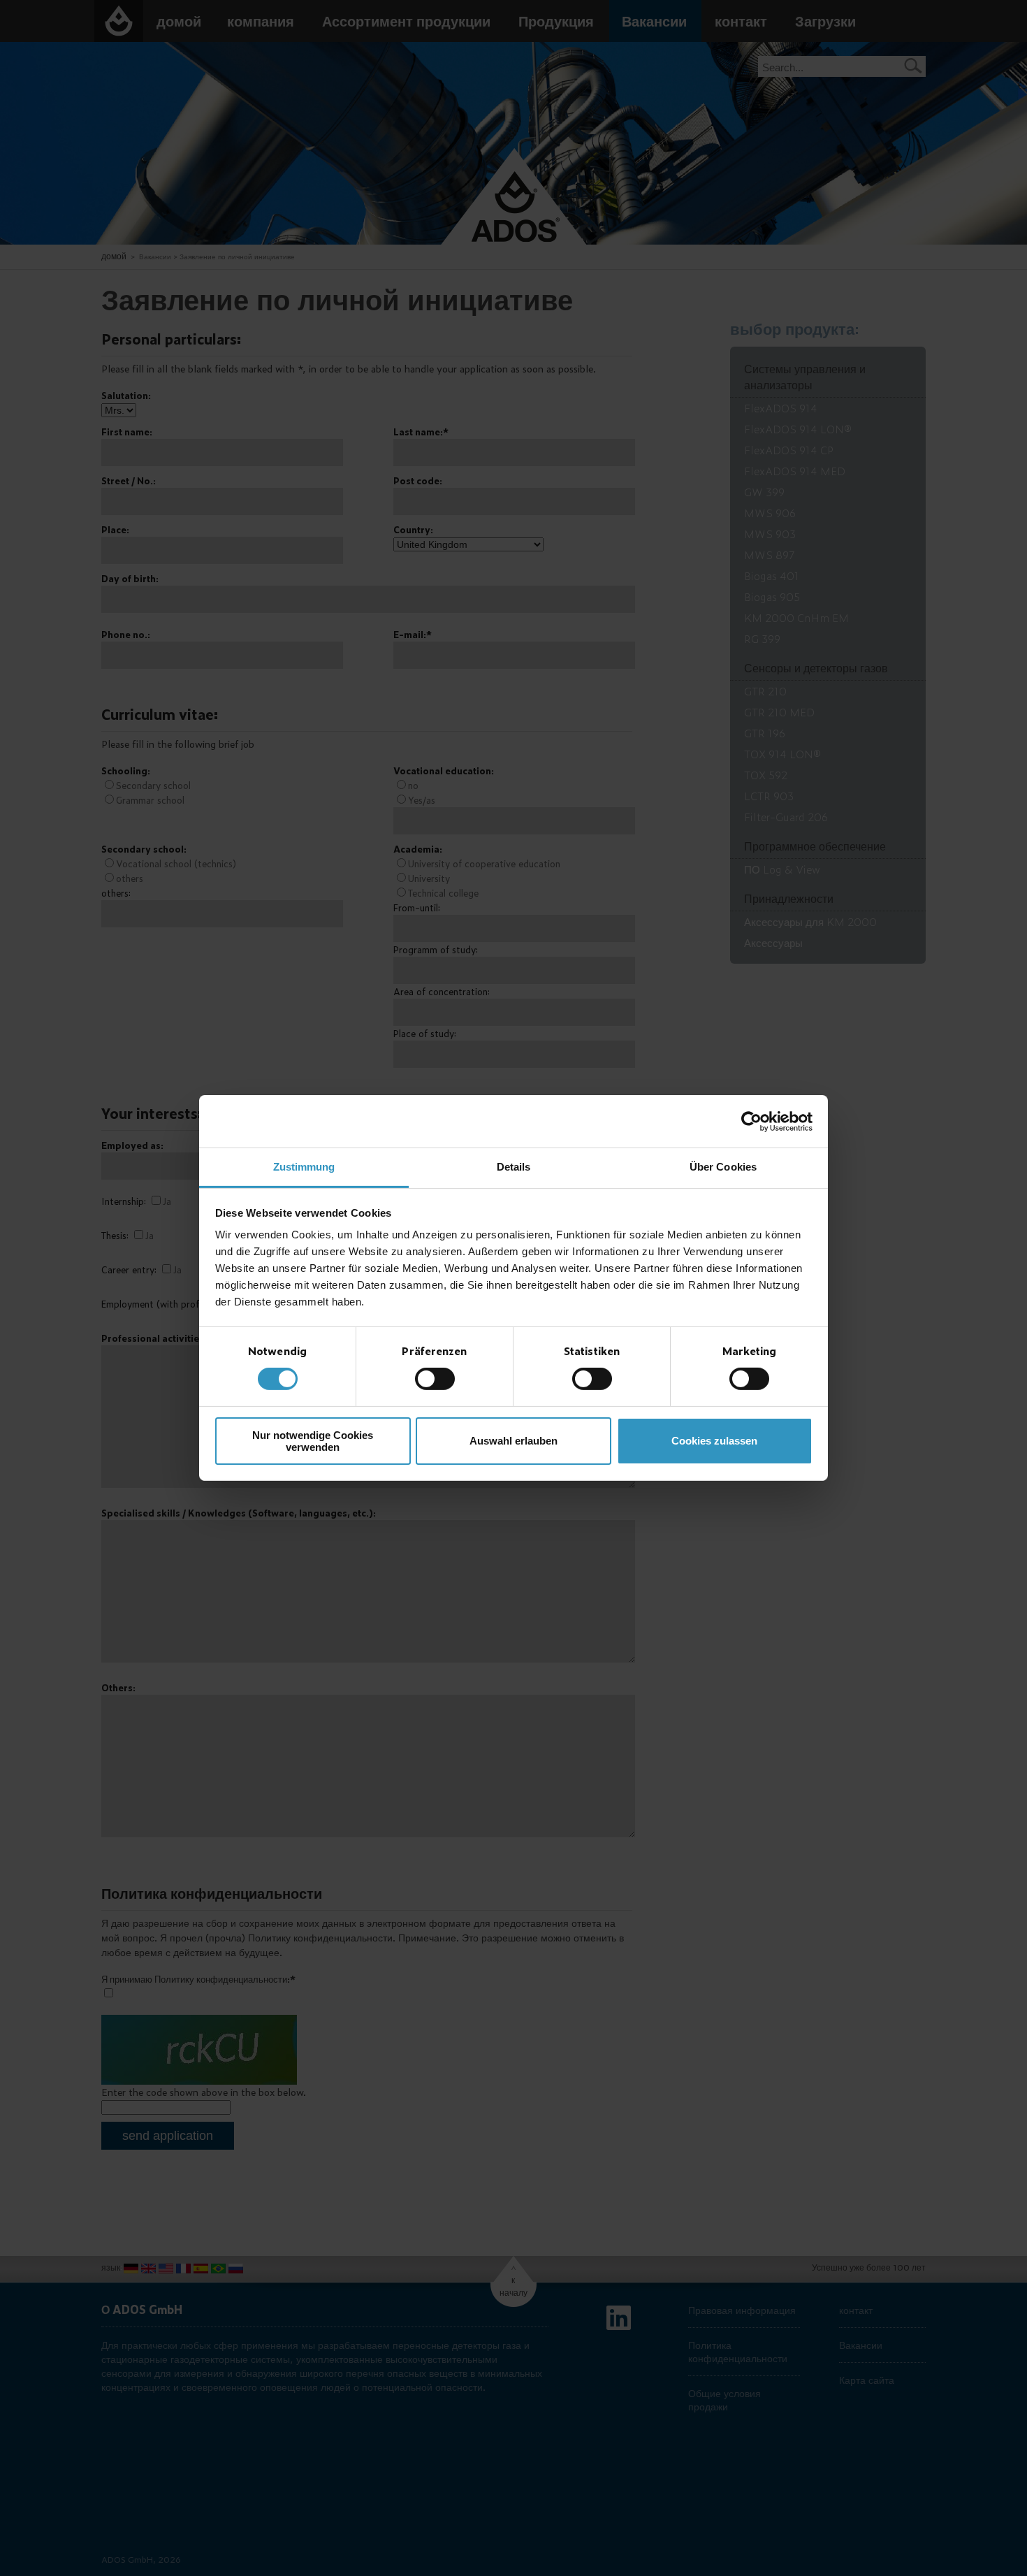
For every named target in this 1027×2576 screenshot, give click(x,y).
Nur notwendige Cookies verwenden (313, 1441)
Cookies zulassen (714, 1441)
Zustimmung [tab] (304, 1167)
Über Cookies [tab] (723, 1167)
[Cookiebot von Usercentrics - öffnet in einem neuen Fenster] (751, 1121)
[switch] (435, 1379)
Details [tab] (514, 1167)
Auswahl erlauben (513, 1441)
